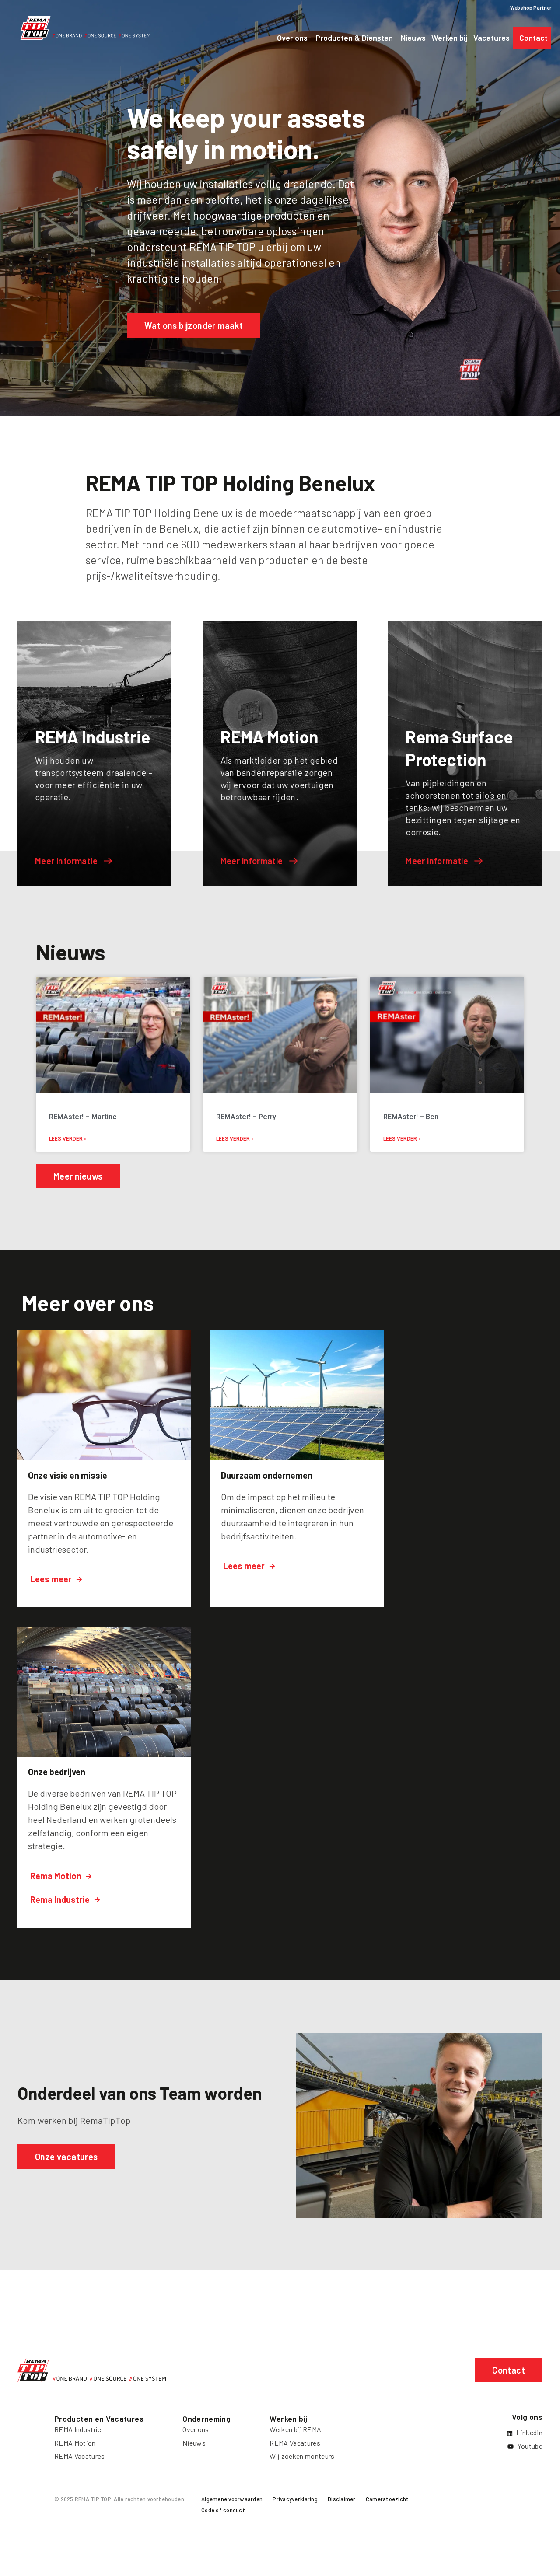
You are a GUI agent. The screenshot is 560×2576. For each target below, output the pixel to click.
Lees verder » (68, 1139)
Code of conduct (223, 2510)
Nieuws (194, 2443)
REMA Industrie (78, 2429)
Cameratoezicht (387, 2499)
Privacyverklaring (295, 2499)
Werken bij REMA (295, 2429)
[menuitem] (232, 2501)
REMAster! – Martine (83, 1117)
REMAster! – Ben (411, 1117)
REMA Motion (75, 2443)
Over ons (196, 2429)
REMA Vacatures (79, 2456)
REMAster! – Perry (246, 1117)
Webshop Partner (531, 7)
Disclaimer (342, 2499)
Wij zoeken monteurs (302, 2456)
